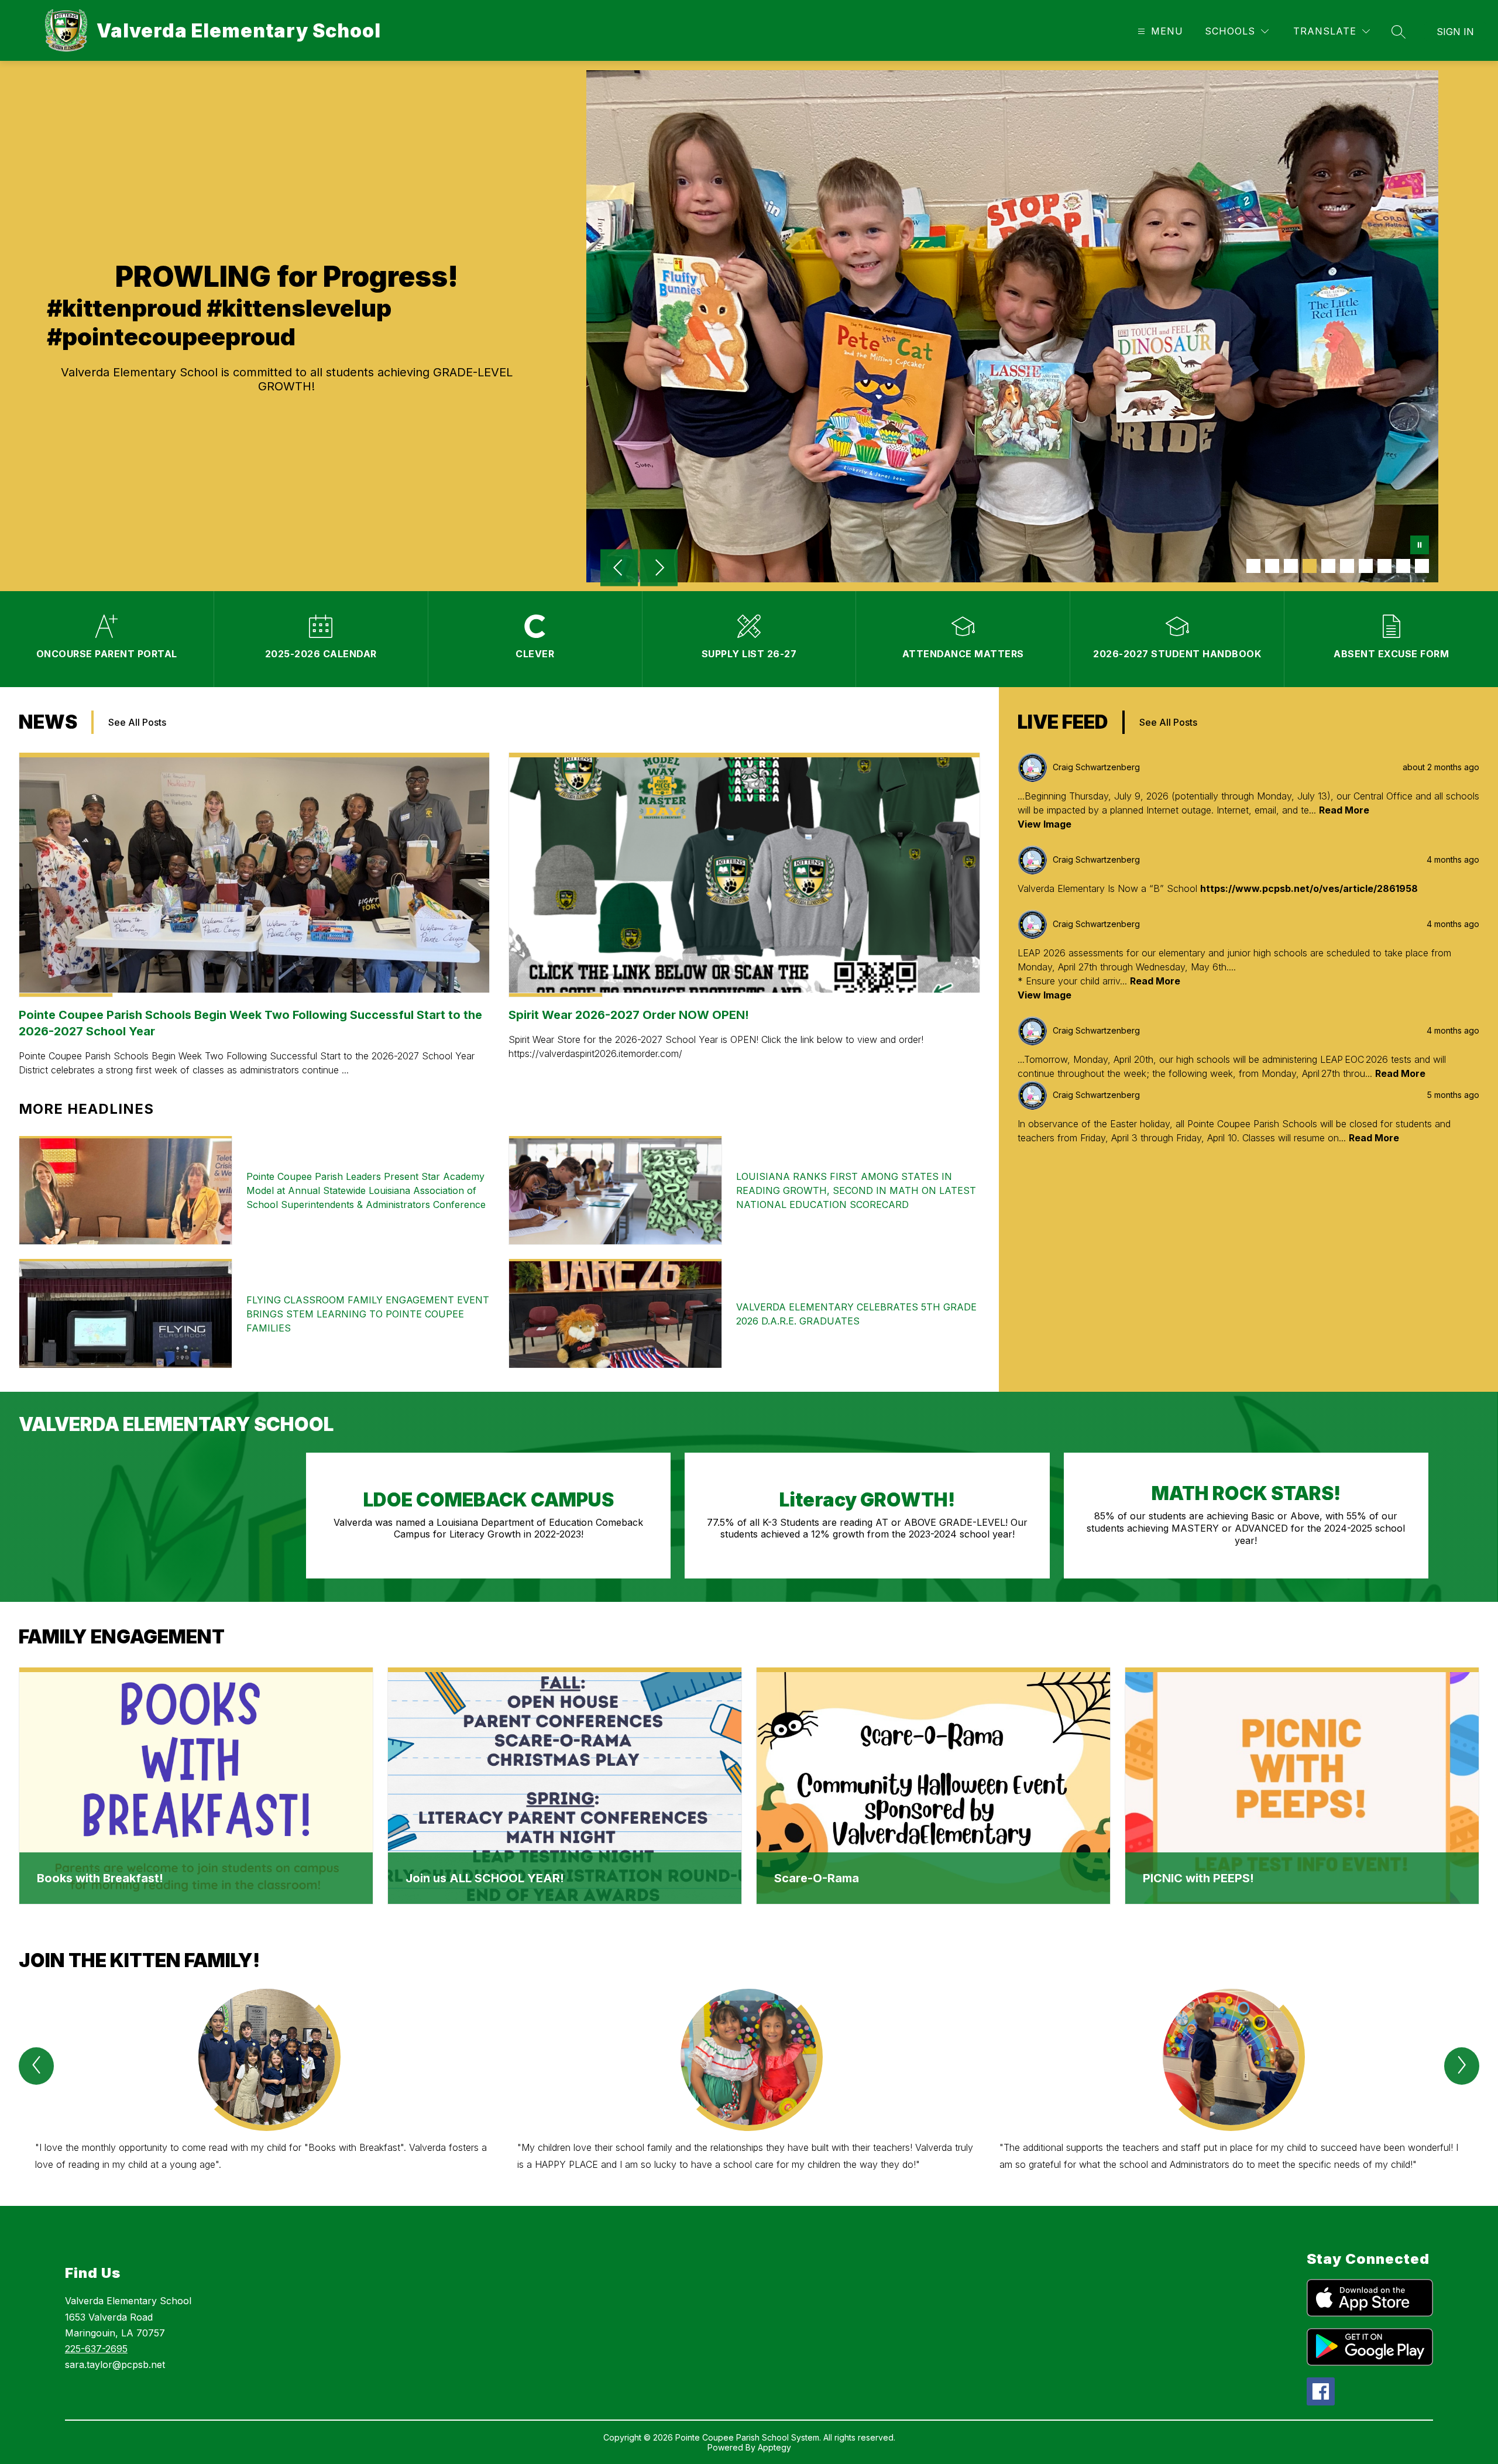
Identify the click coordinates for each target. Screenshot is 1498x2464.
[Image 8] (1384, 566)
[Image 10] (1422, 566)
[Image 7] (1366, 566)
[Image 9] (1403, 566)
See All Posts (137, 722)
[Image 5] (1328, 566)
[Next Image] (659, 569)
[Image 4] (1310, 566)
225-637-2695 (96, 2349)
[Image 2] (1272, 566)
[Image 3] (1291, 566)
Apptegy (774, 2447)
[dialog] (196, 1786)
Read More (1344, 810)
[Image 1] (1253, 566)
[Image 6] (1347, 566)
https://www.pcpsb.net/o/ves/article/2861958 (1309, 888)
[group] (267, 2086)
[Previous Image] (619, 569)
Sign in (1455, 32)
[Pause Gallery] (1420, 546)
